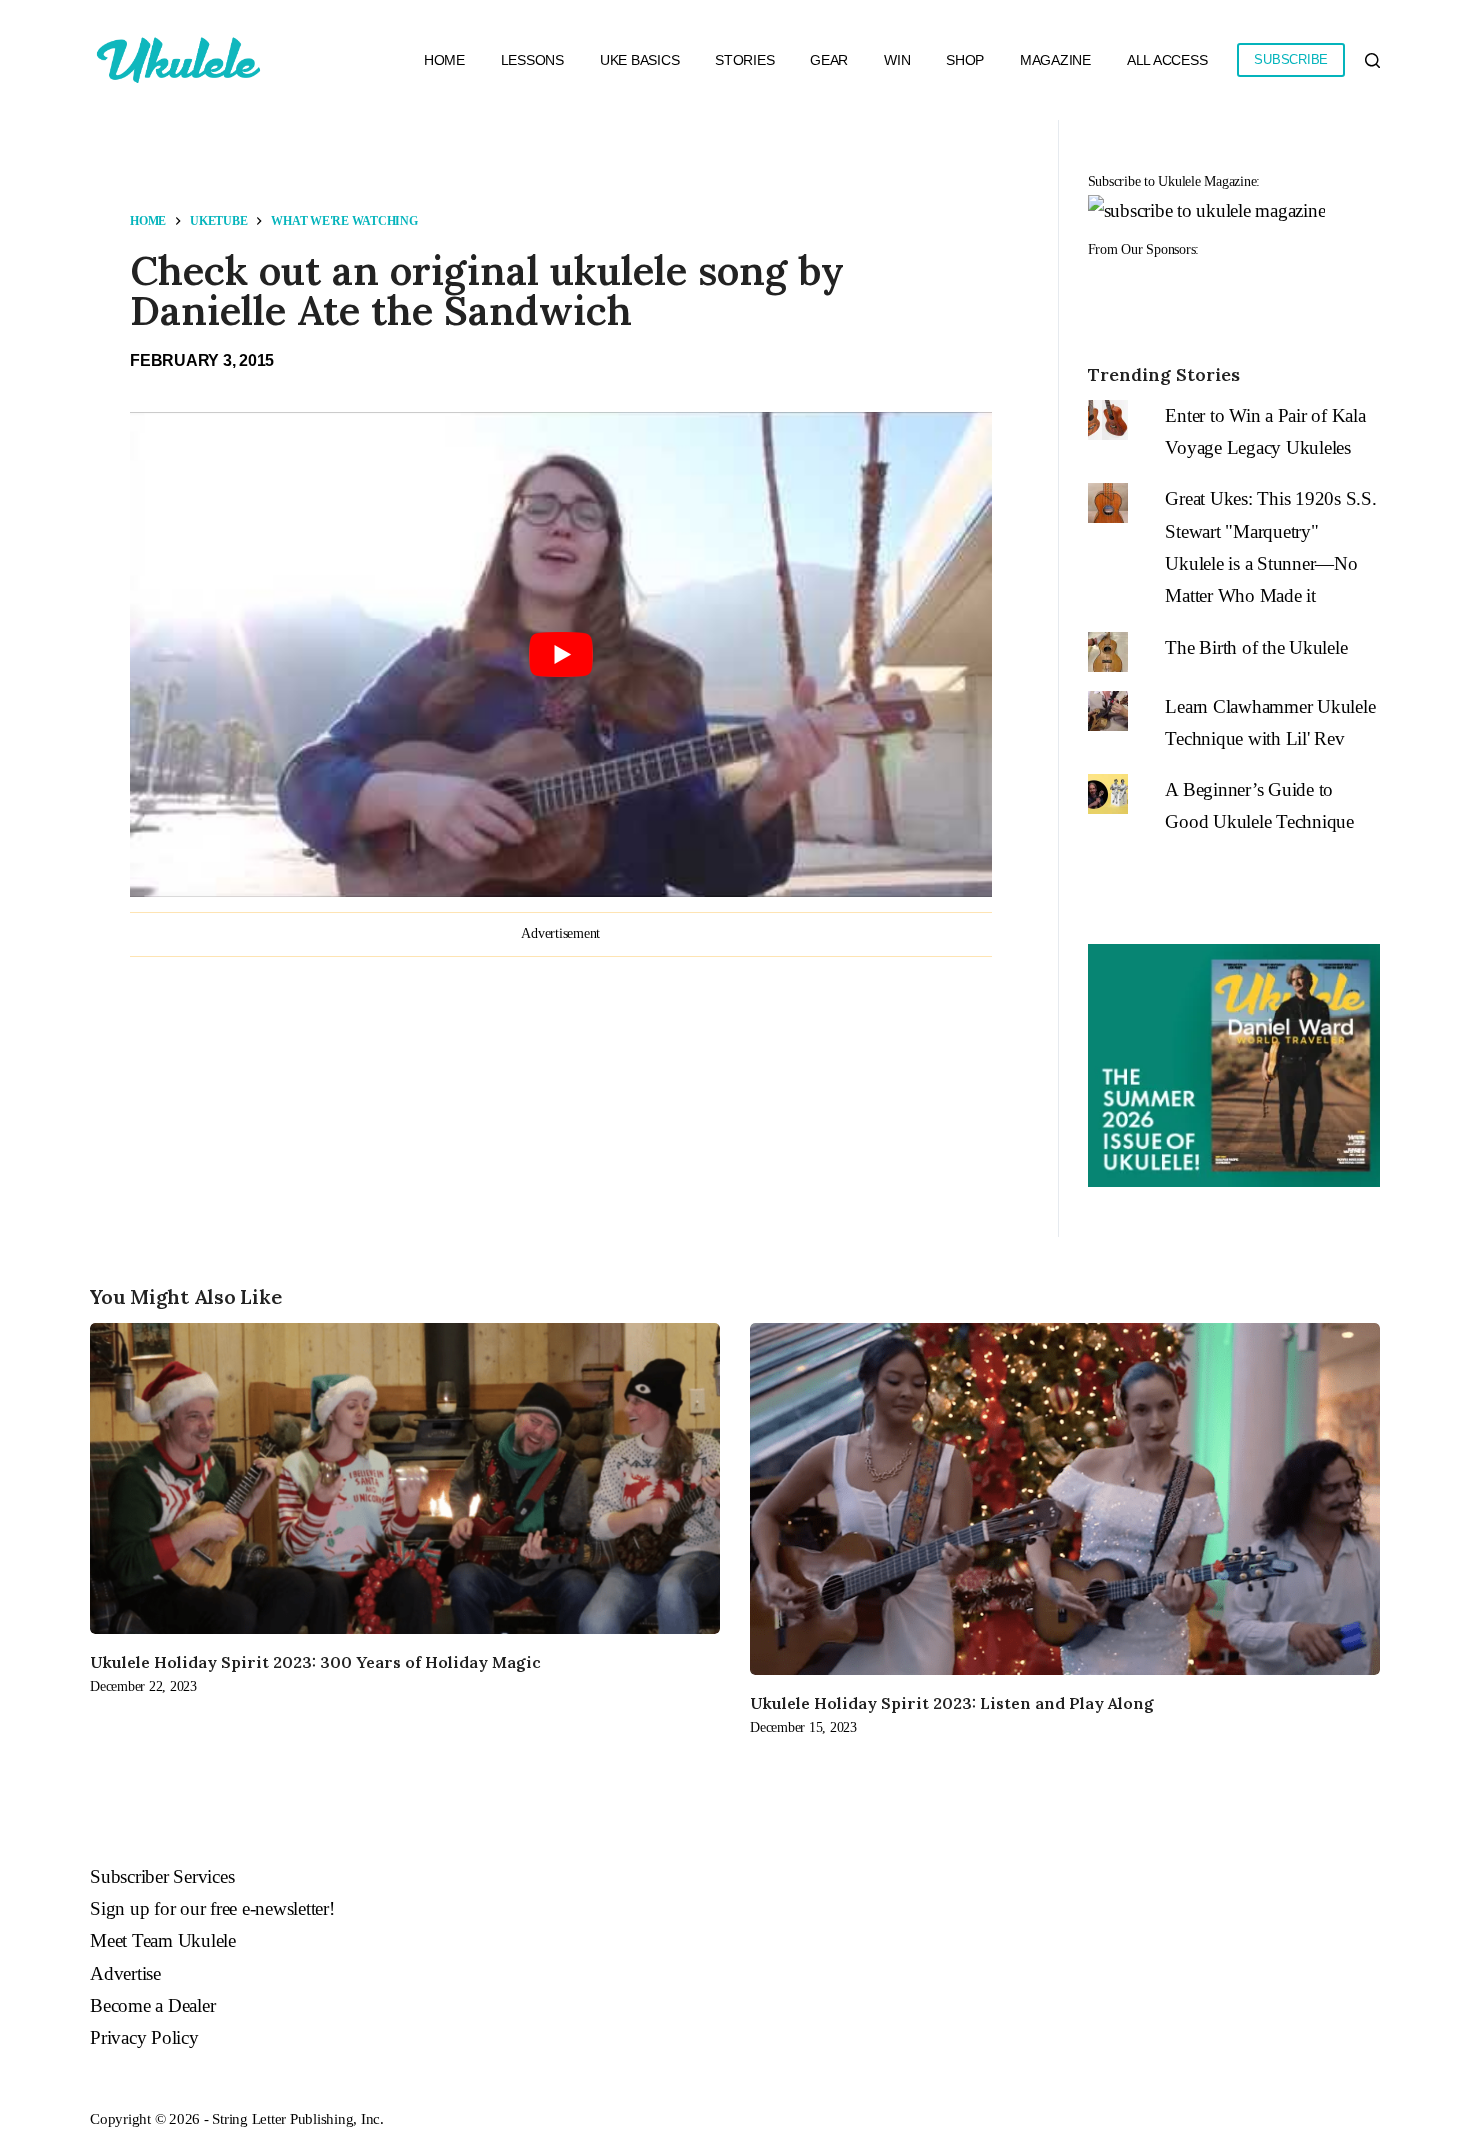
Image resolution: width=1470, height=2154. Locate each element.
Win (897, 60)
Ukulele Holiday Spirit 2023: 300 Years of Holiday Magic (315, 1662)
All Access (1167, 60)
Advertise (125, 1973)
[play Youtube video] (561, 654)
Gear (829, 60)
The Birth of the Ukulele (1256, 647)
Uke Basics (640, 60)
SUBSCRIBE (1291, 59)
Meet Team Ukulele (163, 1940)
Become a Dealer (152, 2005)
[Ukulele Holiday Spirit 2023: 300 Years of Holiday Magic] (405, 1478)
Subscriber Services (162, 1876)
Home (444, 60)
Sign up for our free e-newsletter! (212, 1908)
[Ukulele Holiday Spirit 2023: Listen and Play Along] (1065, 1499)
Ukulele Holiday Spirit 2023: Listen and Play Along (952, 1703)
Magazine (1055, 60)
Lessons (532, 60)
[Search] (1372, 60)
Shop (965, 60)
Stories (744, 60)
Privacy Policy (144, 2037)
